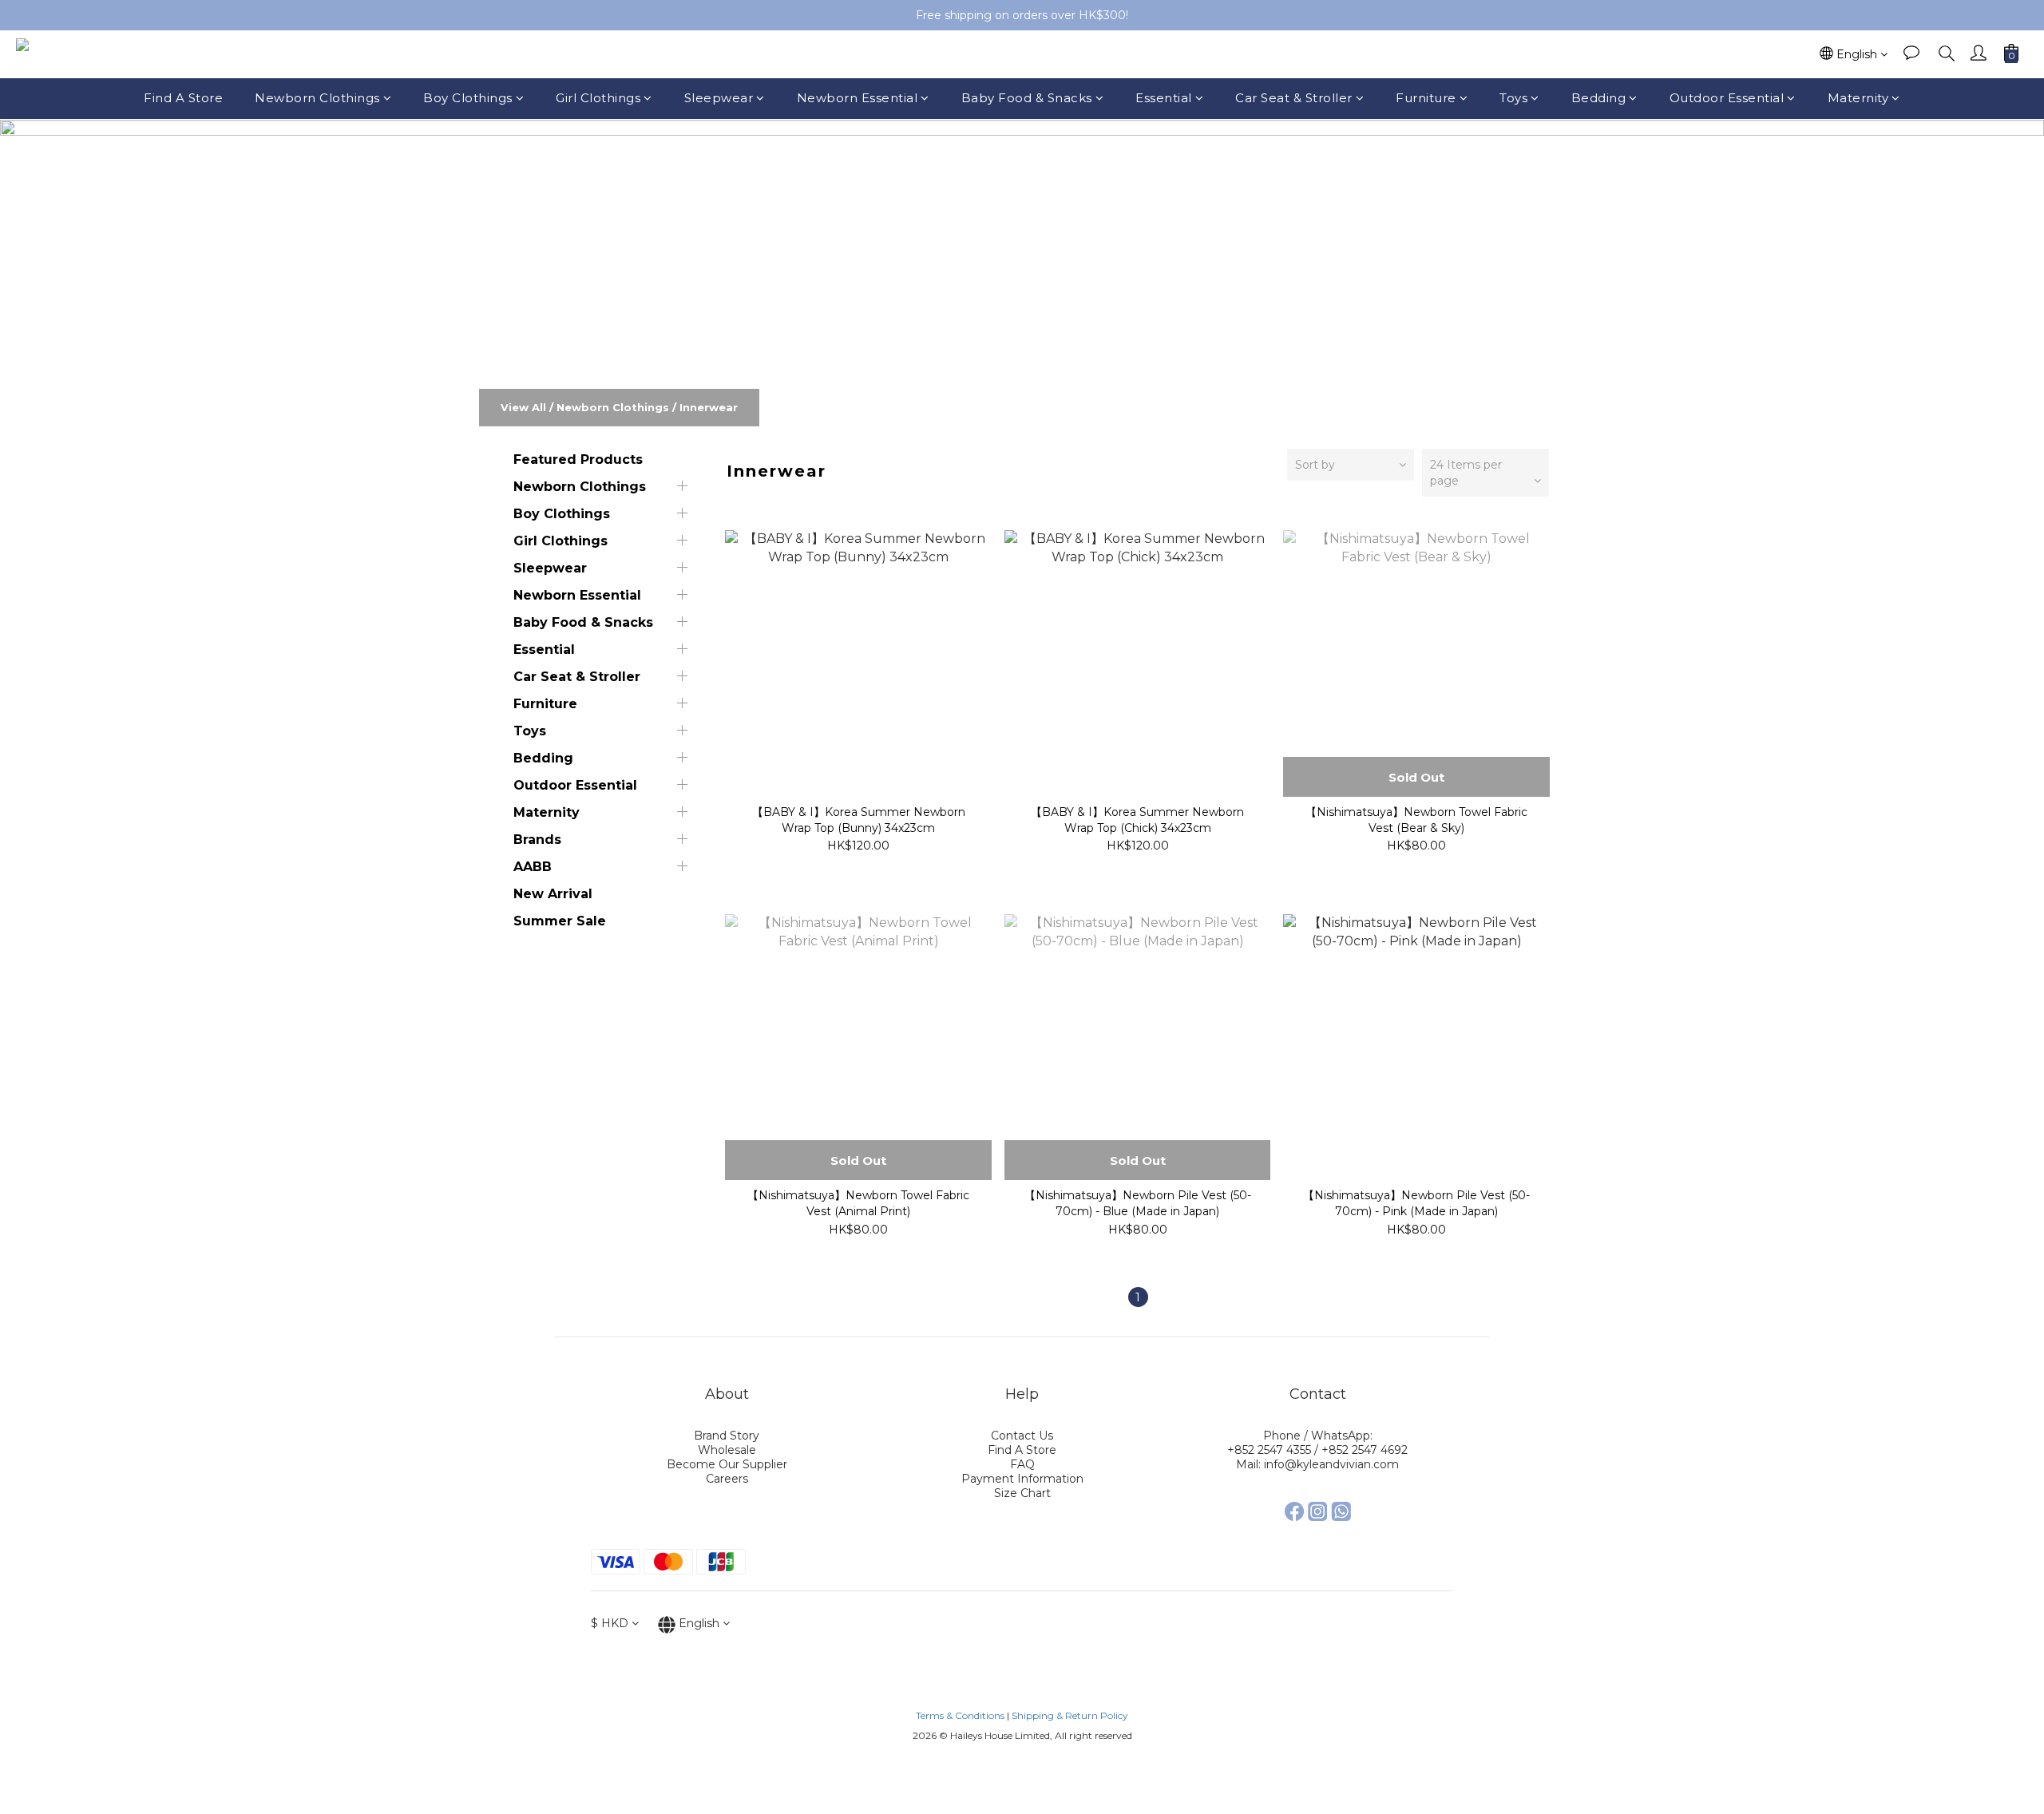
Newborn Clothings (317, 98)
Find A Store (183, 98)
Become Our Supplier (727, 1464)
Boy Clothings (468, 98)
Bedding (1599, 98)
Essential (1164, 98)
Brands (537, 840)
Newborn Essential (858, 98)
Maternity (1858, 98)
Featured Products (578, 459)
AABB (533, 867)
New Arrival (553, 894)
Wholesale (727, 1450)
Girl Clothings (598, 98)
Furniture (1426, 98)
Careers (727, 1479)
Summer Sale (560, 921)
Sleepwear (719, 98)
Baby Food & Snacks (1027, 98)
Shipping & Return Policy (1070, 1715)
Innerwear (709, 407)
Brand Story (727, 1436)
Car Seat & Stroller (1294, 98)
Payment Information (1022, 1479)
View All (523, 407)
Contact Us (1022, 1436)
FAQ (1022, 1464)
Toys (1513, 98)
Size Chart (1022, 1493)
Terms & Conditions (960, 1715)
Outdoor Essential (1727, 98)
